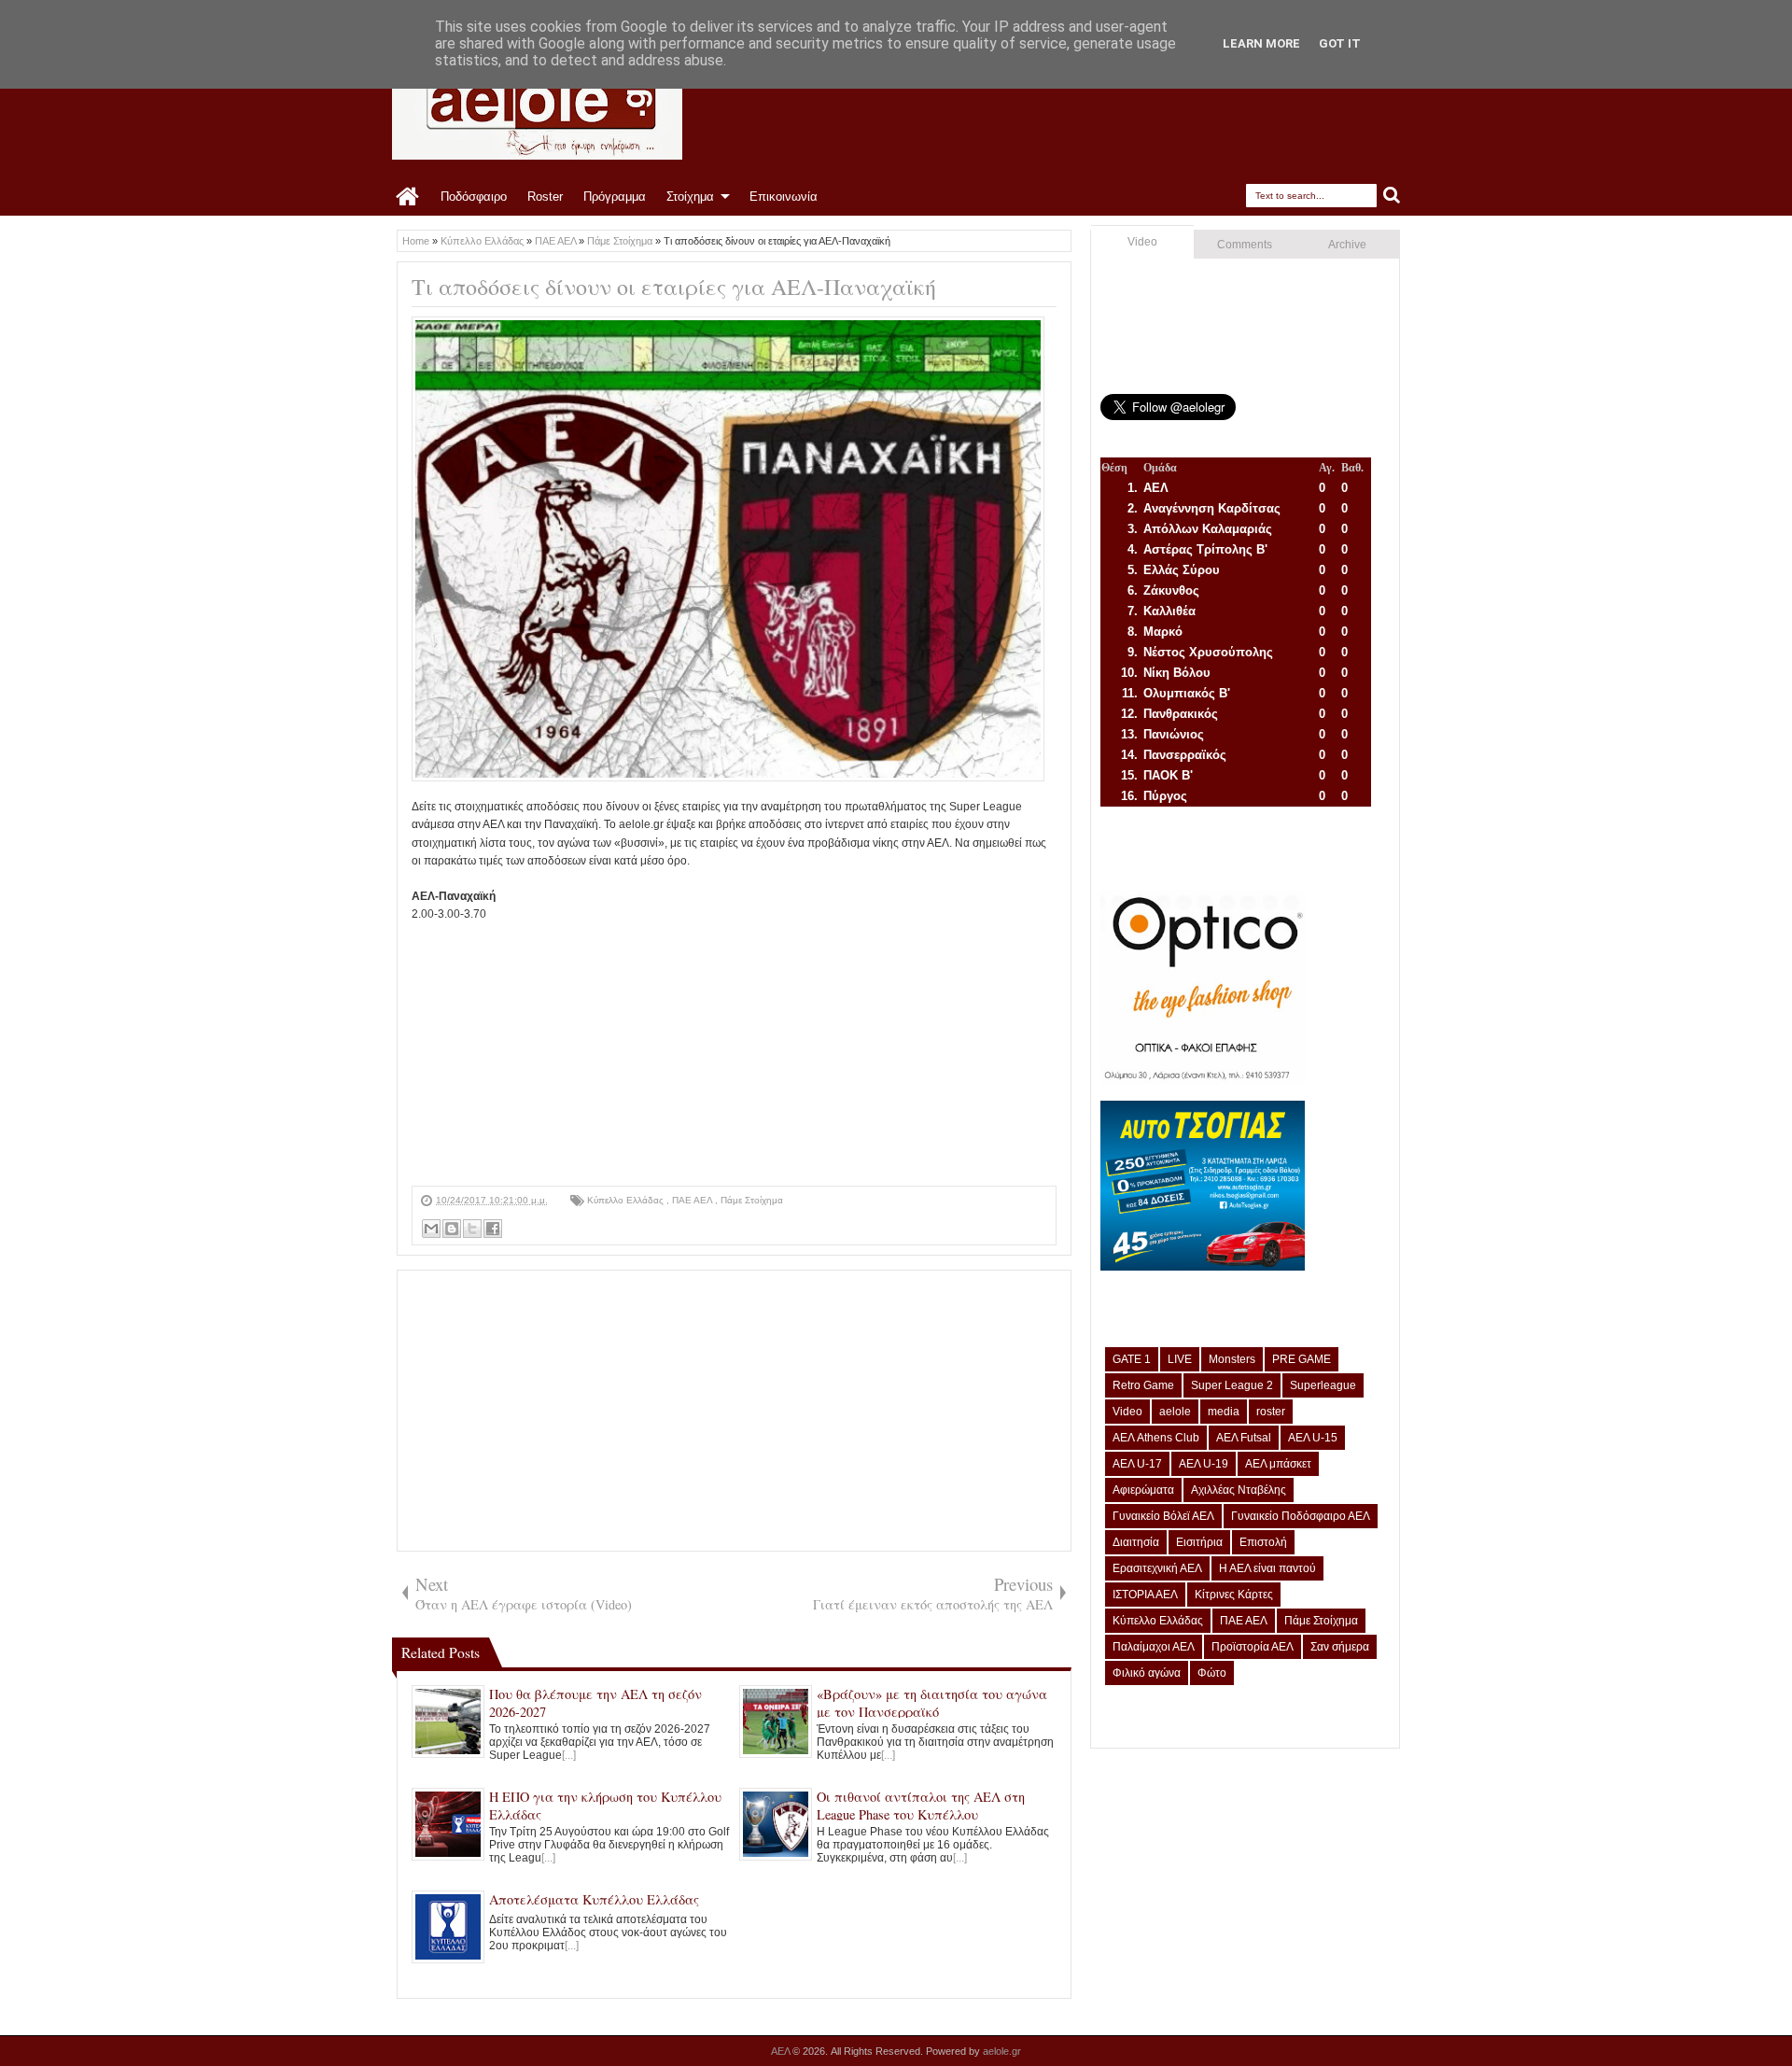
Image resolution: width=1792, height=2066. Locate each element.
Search (1392, 196)
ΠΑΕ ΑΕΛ (693, 1200)
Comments (1245, 245)
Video (1142, 242)
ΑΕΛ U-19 (1204, 1464)
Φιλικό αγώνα (1147, 1673)
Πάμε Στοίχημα (752, 1200)
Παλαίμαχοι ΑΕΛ (1154, 1647)
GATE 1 (1132, 1359)
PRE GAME (1302, 1359)
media (1224, 1412)
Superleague (1323, 1385)
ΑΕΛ (782, 2051)
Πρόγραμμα (615, 197)
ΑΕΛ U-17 (1137, 1464)
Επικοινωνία (784, 197)
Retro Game (1143, 1385)
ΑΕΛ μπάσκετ (1278, 1464)
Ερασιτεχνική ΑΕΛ (1157, 1568)
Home (408, 197)
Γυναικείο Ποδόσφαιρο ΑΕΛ (1301, 1516)
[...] (569, 1755)
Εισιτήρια (1199, 1542)
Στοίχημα (690, 197)
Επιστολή (1263, 1542)
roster (1271, 1412)
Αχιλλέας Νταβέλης (1239, 1490)
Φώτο (1212, 1673)
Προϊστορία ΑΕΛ (1253, 1647)
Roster (545, 197)
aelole (1175, 1412)
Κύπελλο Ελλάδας (627, 1200)
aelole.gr (1002, 2051)
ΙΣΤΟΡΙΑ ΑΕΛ (1145, 1595)
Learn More (1261, 43)
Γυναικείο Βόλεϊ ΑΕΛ (1163, 1516)
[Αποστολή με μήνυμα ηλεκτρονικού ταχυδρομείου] (431, 1229)
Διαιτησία (1136, 1542)
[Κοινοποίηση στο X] (472, 1229)
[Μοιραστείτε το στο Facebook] (493, 1229)
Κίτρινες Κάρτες (1234, 1595)
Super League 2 (1232, 1385)
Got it (1340, 43)
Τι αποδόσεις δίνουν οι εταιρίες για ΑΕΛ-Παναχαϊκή (674, 287)
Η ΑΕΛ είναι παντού (1267, 1568)
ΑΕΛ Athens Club (1156, 1438)
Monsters (1232, 1359)
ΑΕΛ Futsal (1244, 1438)
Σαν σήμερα (1340, 1647)
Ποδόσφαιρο (474, 197)
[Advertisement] (734, 1055)
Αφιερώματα (1143, 1490)
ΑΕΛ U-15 (1313, 1438)
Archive (1347, 245)
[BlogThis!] (452, 1229)
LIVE (1180, 1359)
